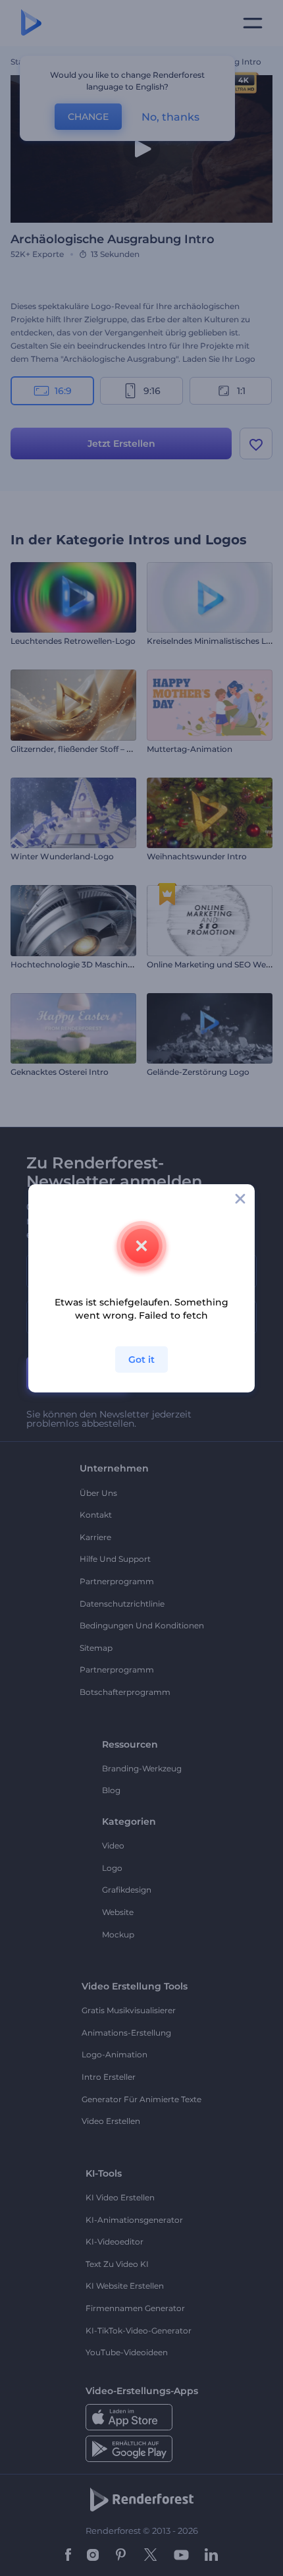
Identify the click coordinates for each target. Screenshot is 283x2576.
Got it (141, 1360)
